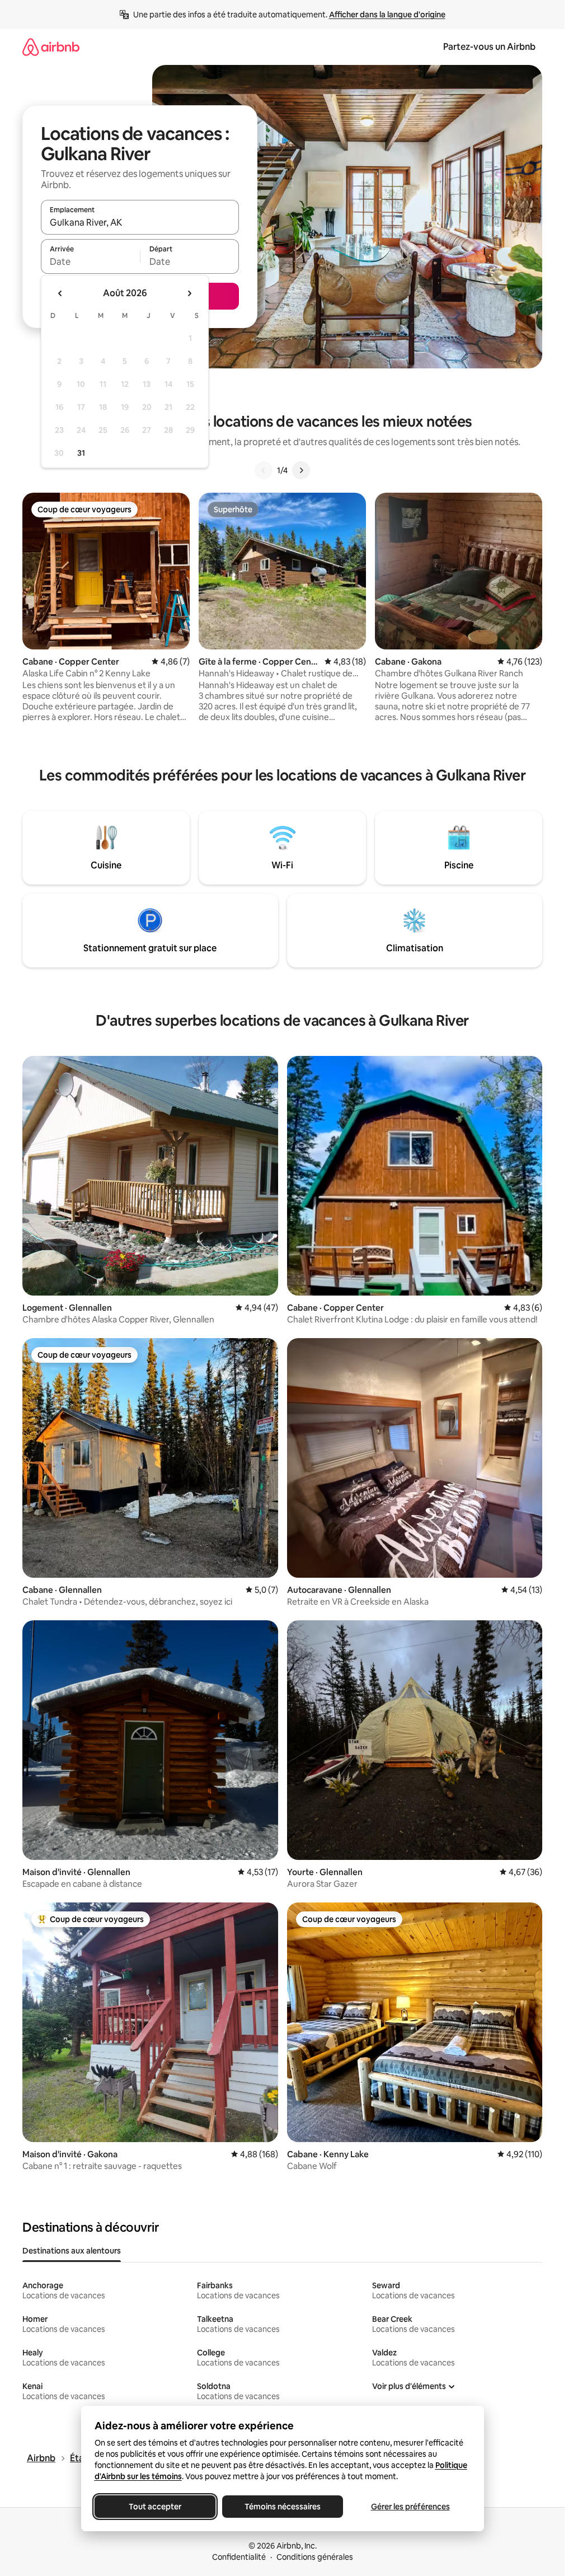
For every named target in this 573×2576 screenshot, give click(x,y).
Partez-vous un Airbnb (489, 47)
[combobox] (140, 222)
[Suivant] (301, 470)
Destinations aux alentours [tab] (72, 2251)
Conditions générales (315, 2557)
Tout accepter (155, 2507)
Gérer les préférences (410, 2507)
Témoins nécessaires (283, 2507)
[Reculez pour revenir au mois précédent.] (60, 293)
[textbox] (90, 261)
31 (81, 453)
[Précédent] (264, 470)
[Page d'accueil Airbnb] (51, 47)
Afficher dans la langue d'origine (387, 15)
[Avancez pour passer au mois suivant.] (189, 293)
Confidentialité (239, 2557)
